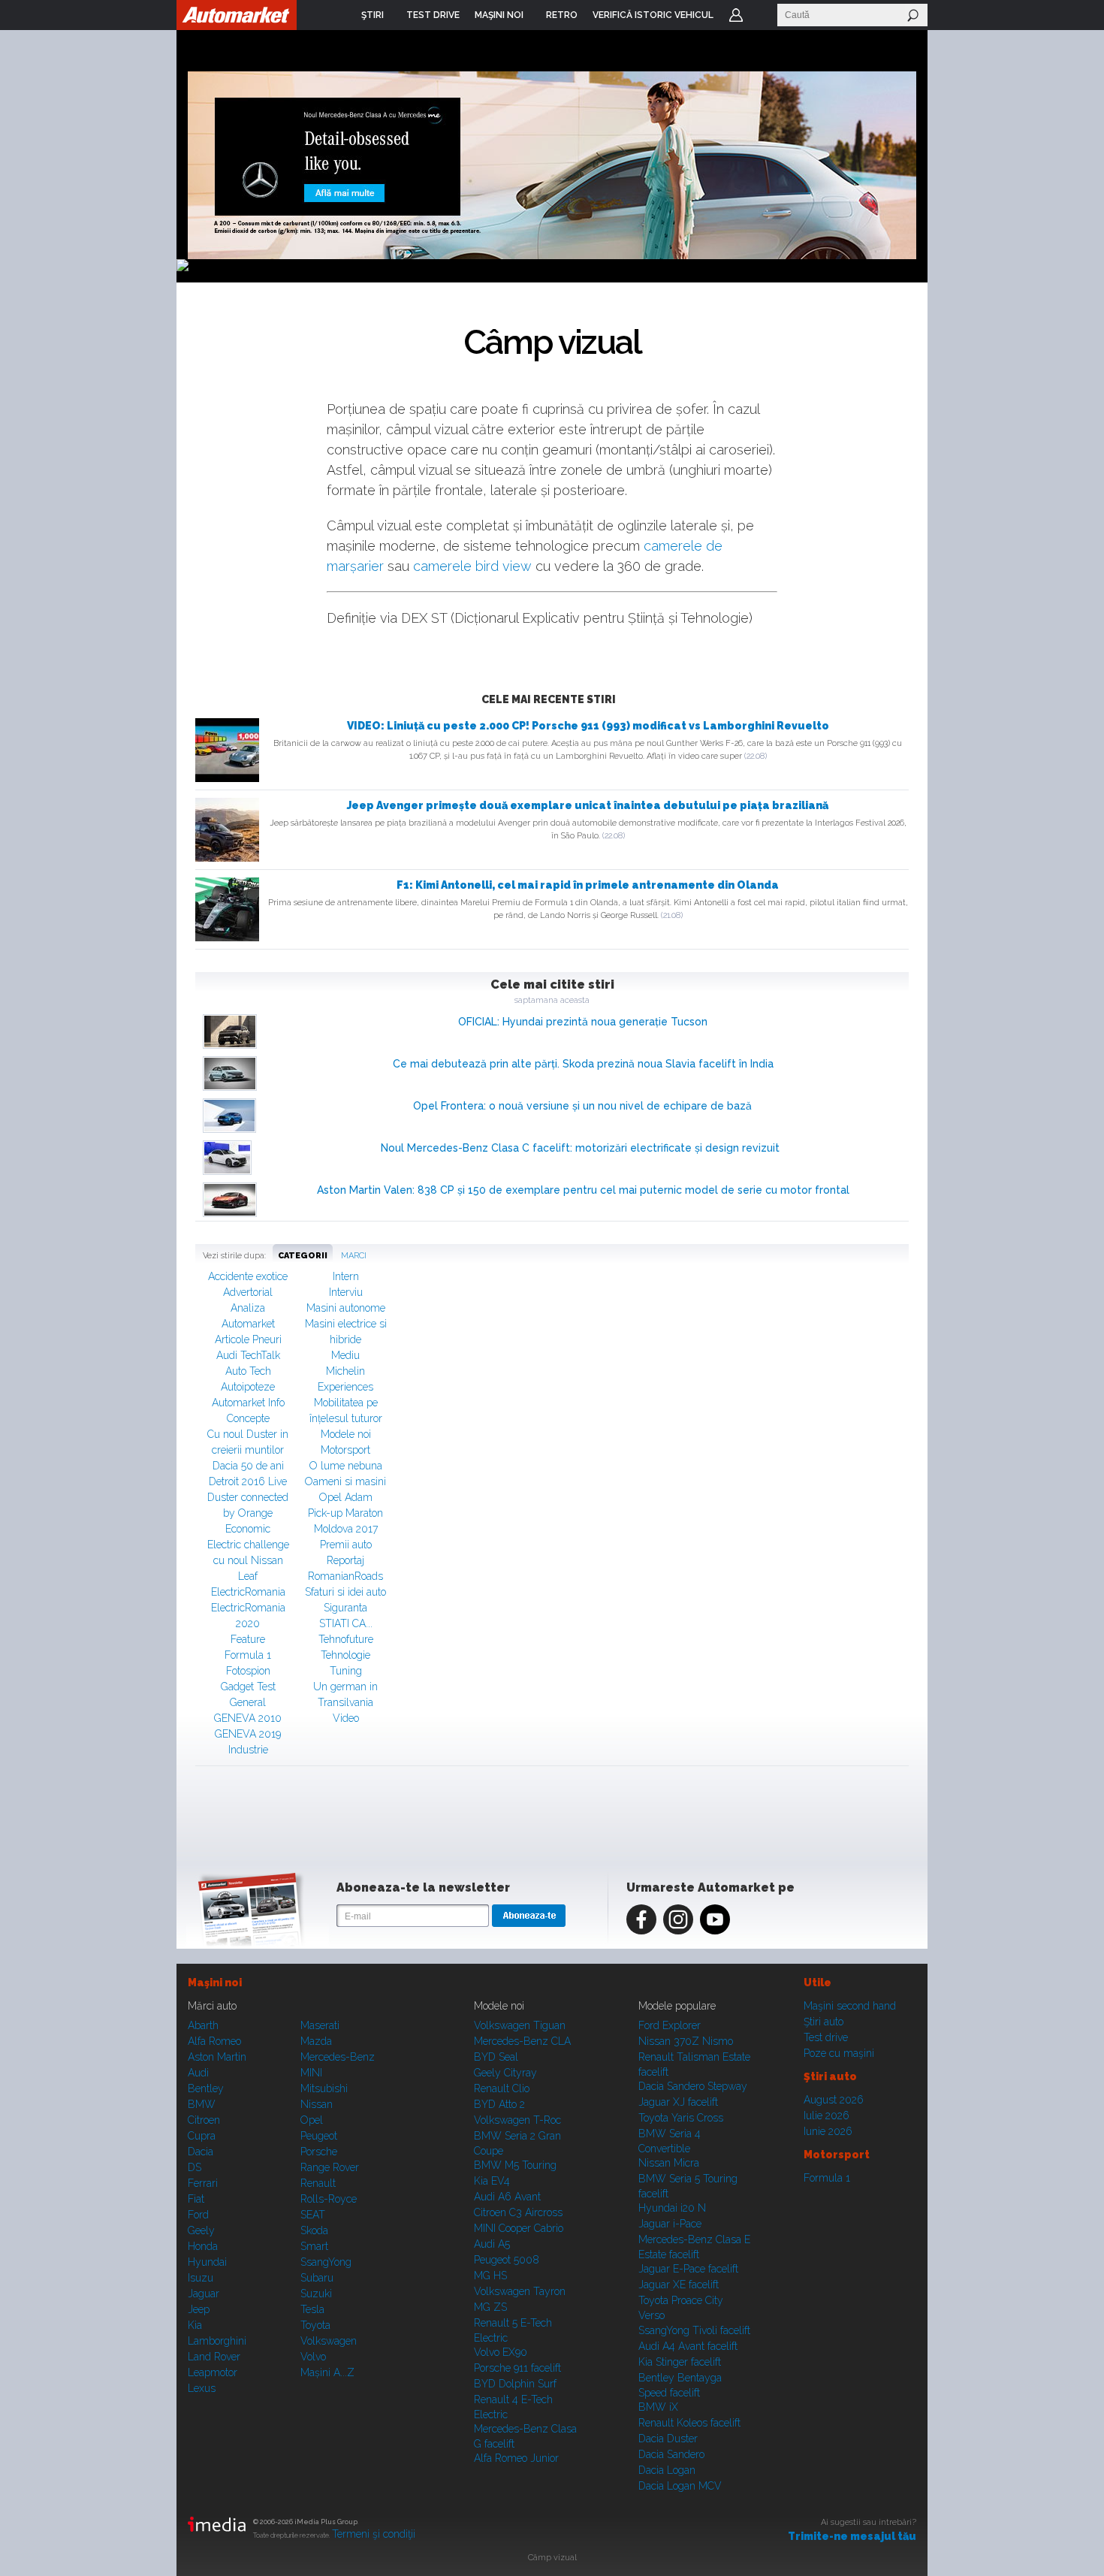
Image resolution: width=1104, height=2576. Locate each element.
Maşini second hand (850, 2006)
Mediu (345, 1355)
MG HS (490, 2276)
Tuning (346, 1671)
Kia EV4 (492, 2181)
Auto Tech (248, 1371)
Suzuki (316, 2294)
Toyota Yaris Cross (681, 2118)
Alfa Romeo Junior (516, 2458)
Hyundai (207, 2262)
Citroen (204, 2120)
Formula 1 (248, 1655)
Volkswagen (329, 2341)
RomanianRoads (345, 1576)
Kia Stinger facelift (680, 2362)
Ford (198, 2215)
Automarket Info (248, 1403)
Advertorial (248, 1292)
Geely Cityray (505, 2073)
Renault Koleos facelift (689, 2423)
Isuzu (201, 2278)
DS (195, 2167)
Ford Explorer (670, 2025)
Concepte (248, 1418)
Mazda (316, 2041)
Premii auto (346, 1545)
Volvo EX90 (501, 2352)
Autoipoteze (248, 1387)
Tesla (312, 2309)
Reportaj (345, 1560)
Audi (198, 2073)
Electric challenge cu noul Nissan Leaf (248, 1560)
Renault (318, 2183)
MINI (311, 2073)
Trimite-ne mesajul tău (852, 2536)
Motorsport (345, 1450)
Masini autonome (346, 1308)
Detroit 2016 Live (248, 1481)
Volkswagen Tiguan (520, 2025)
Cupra (202, 2136)
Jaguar (204, 2294)
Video (346, 1718)
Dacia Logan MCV (680, 2486)
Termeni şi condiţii (374, 2534)
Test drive (826, 2037)
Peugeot (319, 2136)
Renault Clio (502, 2088)
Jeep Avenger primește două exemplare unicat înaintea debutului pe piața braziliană (588, 805)
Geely (201, 2230)
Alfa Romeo (214, 2041)
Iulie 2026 (826, 2115)
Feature (248, 1639)
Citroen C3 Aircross (518, 2212)
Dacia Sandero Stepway (693, 2086)
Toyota (315, 2325)
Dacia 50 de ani (248, 1466)
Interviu (346, 1292)
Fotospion (248, 1671)
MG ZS (490, 2307)
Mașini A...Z (327, 2372)
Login (736, 15)
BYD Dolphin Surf (515, 2384)
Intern (346, 1276)
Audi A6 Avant (507, 2197)
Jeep (199, 2309)
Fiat (196, 2199)
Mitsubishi (324, 2088)
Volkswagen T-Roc (517, 2120)
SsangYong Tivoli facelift (694, 2330)
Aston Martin (217, 2057)
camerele (444, 566)
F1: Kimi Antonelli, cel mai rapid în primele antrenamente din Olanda (588, 885)
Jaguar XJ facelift (678, 2102)
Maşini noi (215, 1983)
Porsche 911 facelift (517, 2368)
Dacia (201, 2152)
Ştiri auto (823, 2022)
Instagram (678, 1919)
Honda (203, 2246)
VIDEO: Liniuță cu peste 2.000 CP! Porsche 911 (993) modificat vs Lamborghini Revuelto (588, 726)
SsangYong (326, 2262)
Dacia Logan (667, 2470)
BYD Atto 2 (499, 2104)
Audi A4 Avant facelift (688, 2346)
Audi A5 (492, 2244)
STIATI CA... (346, 1623)
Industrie (248, 1750)
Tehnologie (345, 1655)
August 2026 (834, 2100)
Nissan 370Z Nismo (686, 2041)
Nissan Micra (669, 2163)
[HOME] (237, 15)
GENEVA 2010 (248, 1718)
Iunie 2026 (828, 2131)
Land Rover (214, 2357)
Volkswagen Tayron (520, 2291)
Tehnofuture (346, 1639)
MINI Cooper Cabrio (519, 2228)
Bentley (206, 2088)
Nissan (317, 2104)
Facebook (641, 1919)
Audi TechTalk (248, 1355)
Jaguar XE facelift (679, 2285)
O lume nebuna (346, 1466)
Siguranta (345, 1608)
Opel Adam (346, 1497)
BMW (202, 2104)
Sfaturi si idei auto (345, 1592)
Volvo (313, 2357)
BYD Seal (496, 2057)
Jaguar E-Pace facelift (688, 2269)
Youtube (715, 1919)
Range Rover (330, 2167)
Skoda (314, 2230)
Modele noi (346, 1434)
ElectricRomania (248, 1592)
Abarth (203, 2025)
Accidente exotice (248, 1276)
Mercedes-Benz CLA (522, 2041)
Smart (314, 2246)
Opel (312, 2120)
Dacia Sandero (671, 2454)
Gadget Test (248, 1687)
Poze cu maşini (839, 2053)
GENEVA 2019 (248, 1734)
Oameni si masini (345, 1481)
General (248, 1702)
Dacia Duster (668, 2439)
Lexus (202, 2388)
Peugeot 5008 (507, 2260)
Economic (248, 1529)
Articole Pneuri (248, 1339)
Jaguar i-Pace (670, 2224)
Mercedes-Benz (338, 2057)
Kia (195, 2325)
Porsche (319, 2152)
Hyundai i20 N (672, 2208)
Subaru (317, 2278)
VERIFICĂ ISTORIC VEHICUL (653, 15)
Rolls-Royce (329, 2199)
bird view (504, 566)
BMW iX (658, 2407)
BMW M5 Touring (515, 2165)
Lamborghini (217, 2341)
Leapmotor (213, 2372)
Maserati (320, 2025)
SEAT (313, 2215)
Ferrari (203, 2183)
